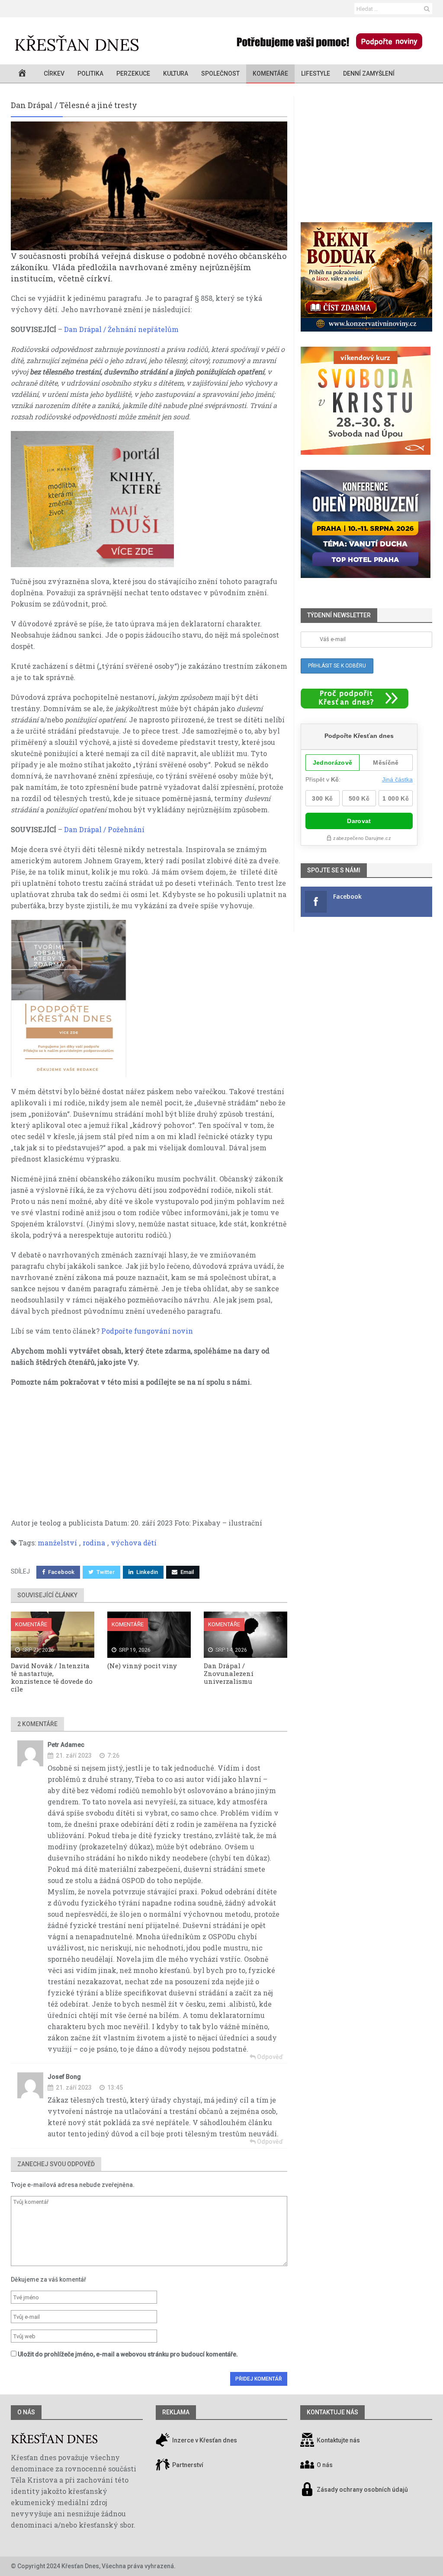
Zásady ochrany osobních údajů (362, 2490)
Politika (90, 73)
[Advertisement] (149, 1457)
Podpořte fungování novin (147, 1331)
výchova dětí (134, 1543)
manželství (57, 1543)
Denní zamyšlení (369, 73)
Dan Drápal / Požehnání (104, 829)
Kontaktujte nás (338, 2441)
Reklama (176, 2412)
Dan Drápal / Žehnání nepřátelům (121, 329)
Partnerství (187, 2465)
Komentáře (270, 73)
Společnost (220, 73)
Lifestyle (316, 73)
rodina (94, 1543)
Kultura (176, 73)
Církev (54, 73)
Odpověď (269, 2057)
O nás (26, 2412)
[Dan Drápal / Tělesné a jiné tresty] (149, 186)
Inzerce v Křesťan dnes (204, 2441)
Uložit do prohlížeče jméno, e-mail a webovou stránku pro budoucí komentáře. (128, 2354)
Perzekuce (133, 73)
